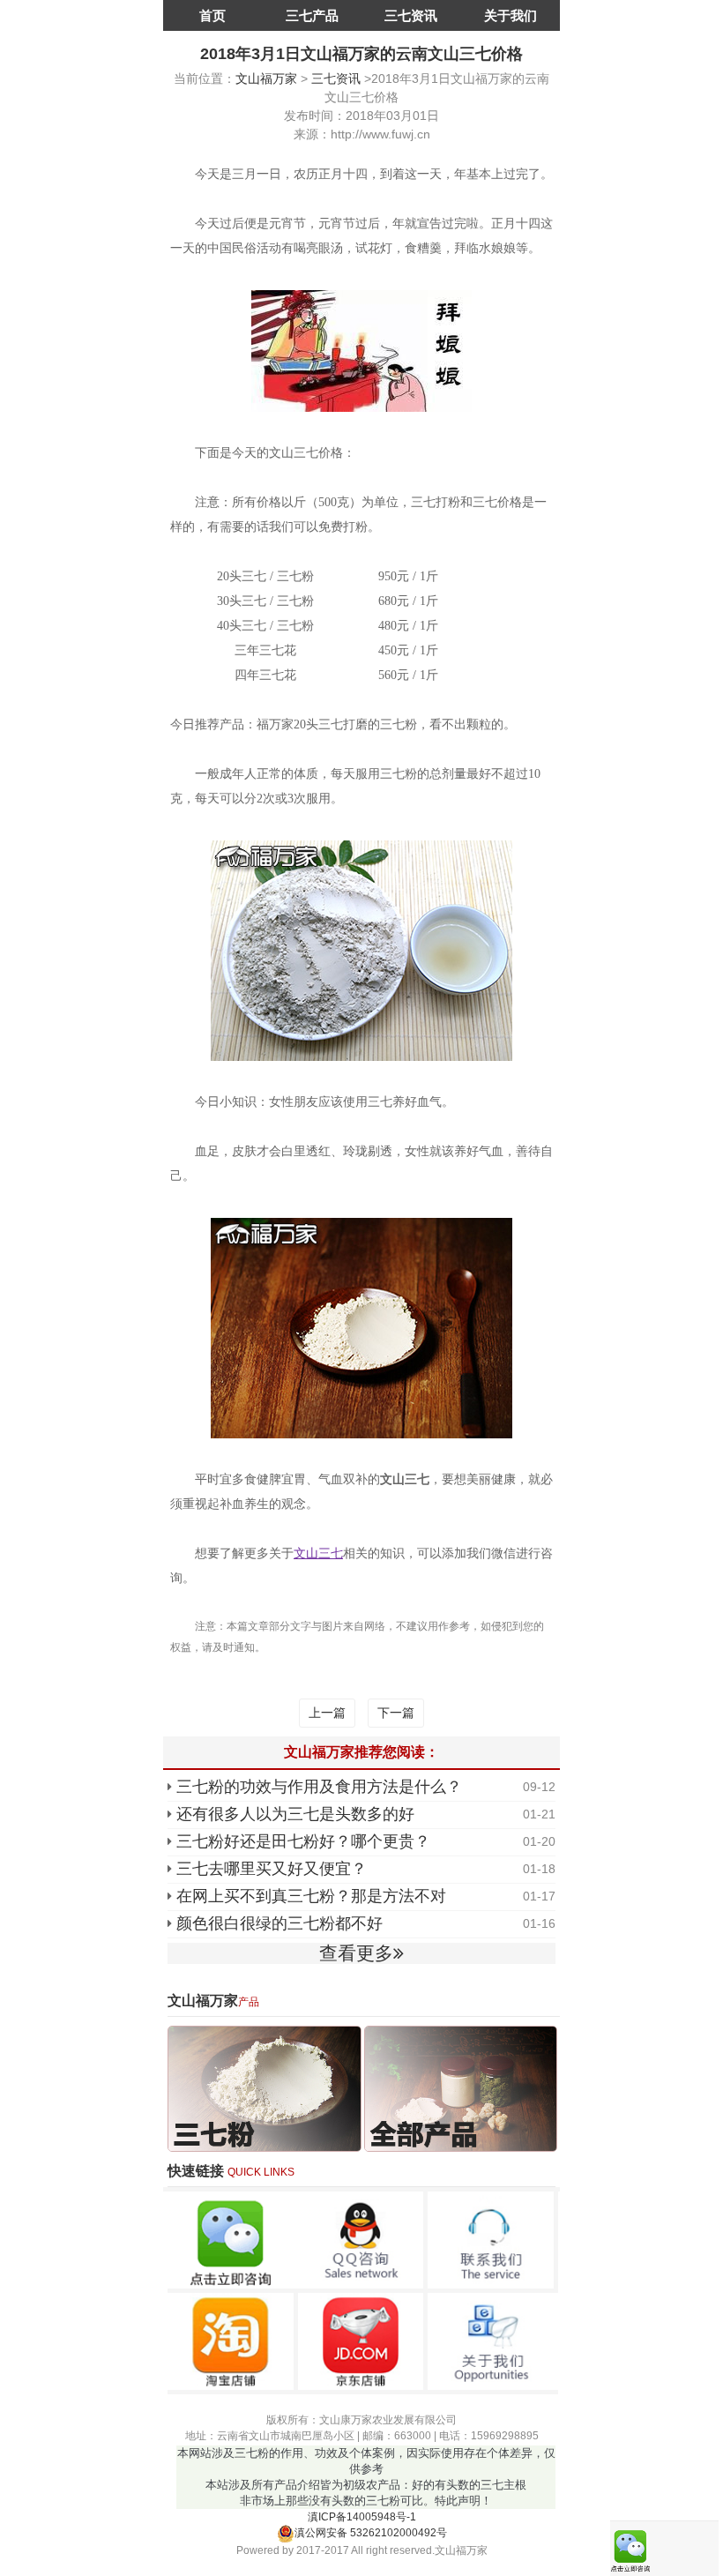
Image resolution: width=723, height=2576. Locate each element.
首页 (212, 15)
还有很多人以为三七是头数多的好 (295, 1814)
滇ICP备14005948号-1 (362, 2517)
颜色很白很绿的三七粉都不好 (280, 1923)
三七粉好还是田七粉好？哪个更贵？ (303, 1841)
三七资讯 (411, 15)
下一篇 (396, 1713)
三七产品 (312, 15)
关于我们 (511, 15)
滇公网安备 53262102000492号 (371, 2533)
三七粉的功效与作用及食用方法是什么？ (319, 1787)
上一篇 (327, 1713)
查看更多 (356, 1953)
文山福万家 (266, 78)
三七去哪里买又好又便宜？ (272, 1869)
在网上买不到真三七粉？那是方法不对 (311, 1896)
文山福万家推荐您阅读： (361, 1752)
